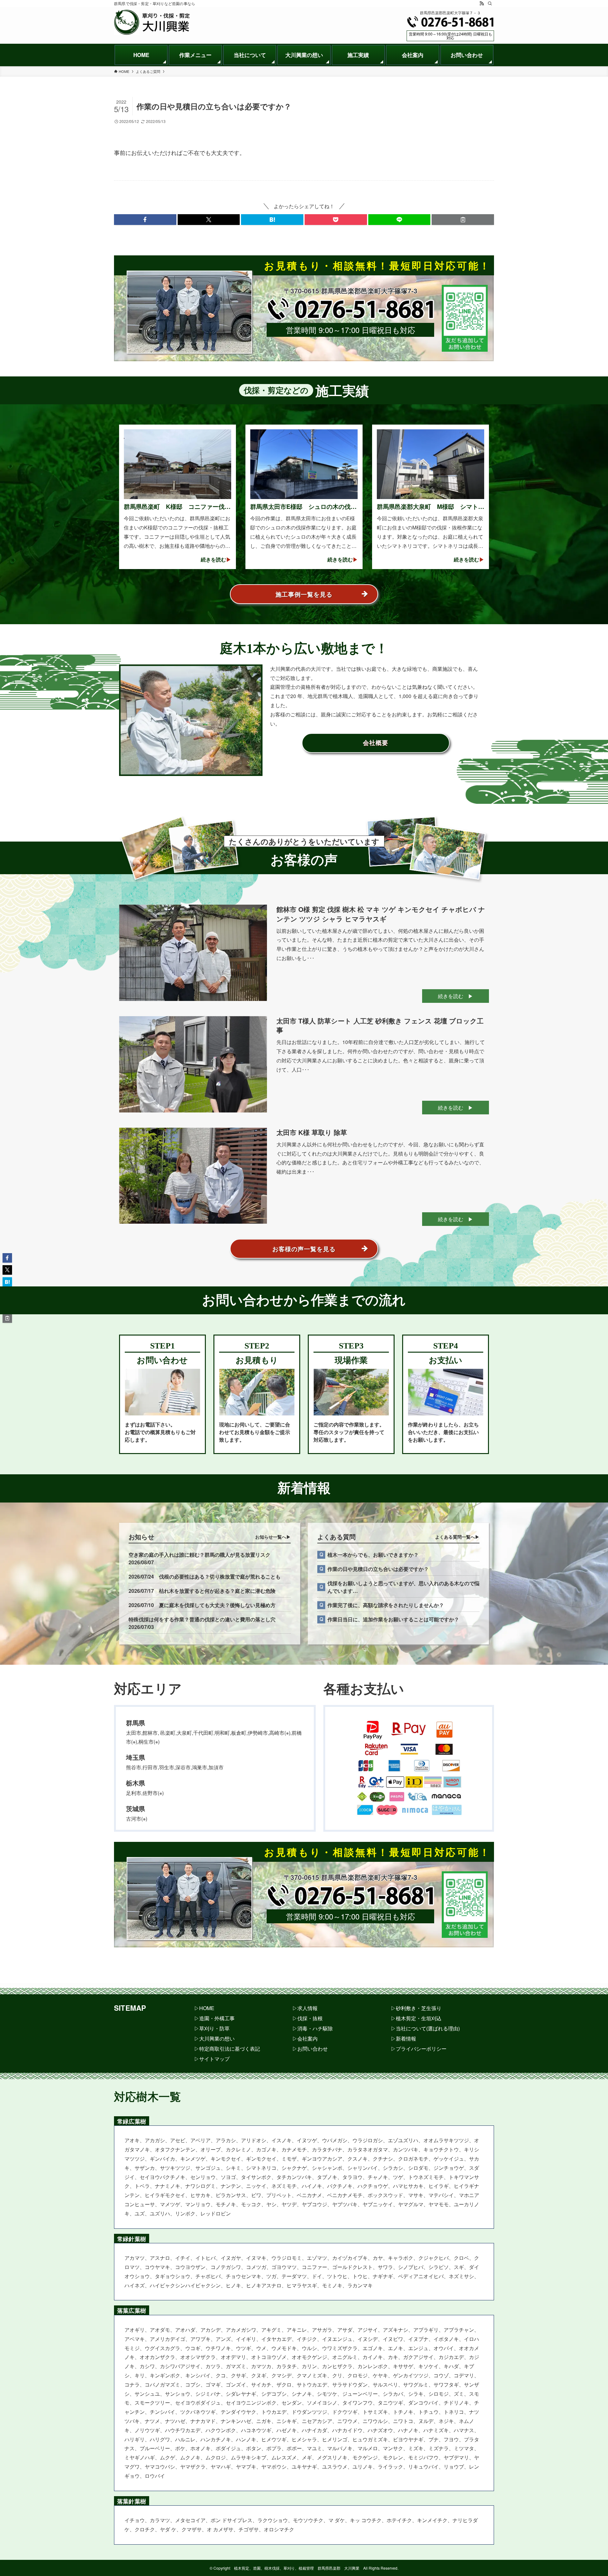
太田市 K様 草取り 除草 (312, 1132)
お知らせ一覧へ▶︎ (273, 1537)
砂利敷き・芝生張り (419, 2008)
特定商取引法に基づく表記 (230, 2049)
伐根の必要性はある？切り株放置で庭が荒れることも (220, 1576)
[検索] (490, 3)
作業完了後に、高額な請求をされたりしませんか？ (386, 1605)
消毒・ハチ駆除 (315, 2028)
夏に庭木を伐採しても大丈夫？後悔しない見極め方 (217, 1605)
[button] (145, 220)
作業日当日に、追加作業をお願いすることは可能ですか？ (393, 1619)
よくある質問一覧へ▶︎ (457, 1537)
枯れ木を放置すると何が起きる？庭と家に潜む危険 (217, 1591)
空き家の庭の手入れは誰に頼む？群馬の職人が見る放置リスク (199, 1555)
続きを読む (451, 996)
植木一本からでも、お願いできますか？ (373, 1555)
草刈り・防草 (214, 2028)
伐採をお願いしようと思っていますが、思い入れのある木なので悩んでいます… (403, 1587)
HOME (207, 2008)
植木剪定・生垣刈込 (419, 2018)
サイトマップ (214, 2059)
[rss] (482, 3)
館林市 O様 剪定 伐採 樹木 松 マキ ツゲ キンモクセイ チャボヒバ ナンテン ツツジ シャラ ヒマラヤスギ (381, 914)
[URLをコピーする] (463, 220)
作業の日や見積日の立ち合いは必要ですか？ (378, 1569)
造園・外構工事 (217, 2018)
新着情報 (406, 2038)
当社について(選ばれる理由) (428, 2028)
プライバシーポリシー (421, 2049)
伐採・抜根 (310, 2018)
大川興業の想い (217, 2038)
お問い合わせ (313, 2049)
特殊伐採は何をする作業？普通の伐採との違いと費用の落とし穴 (202, 1619)
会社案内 (307, 2038)
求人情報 (307, 2008)
